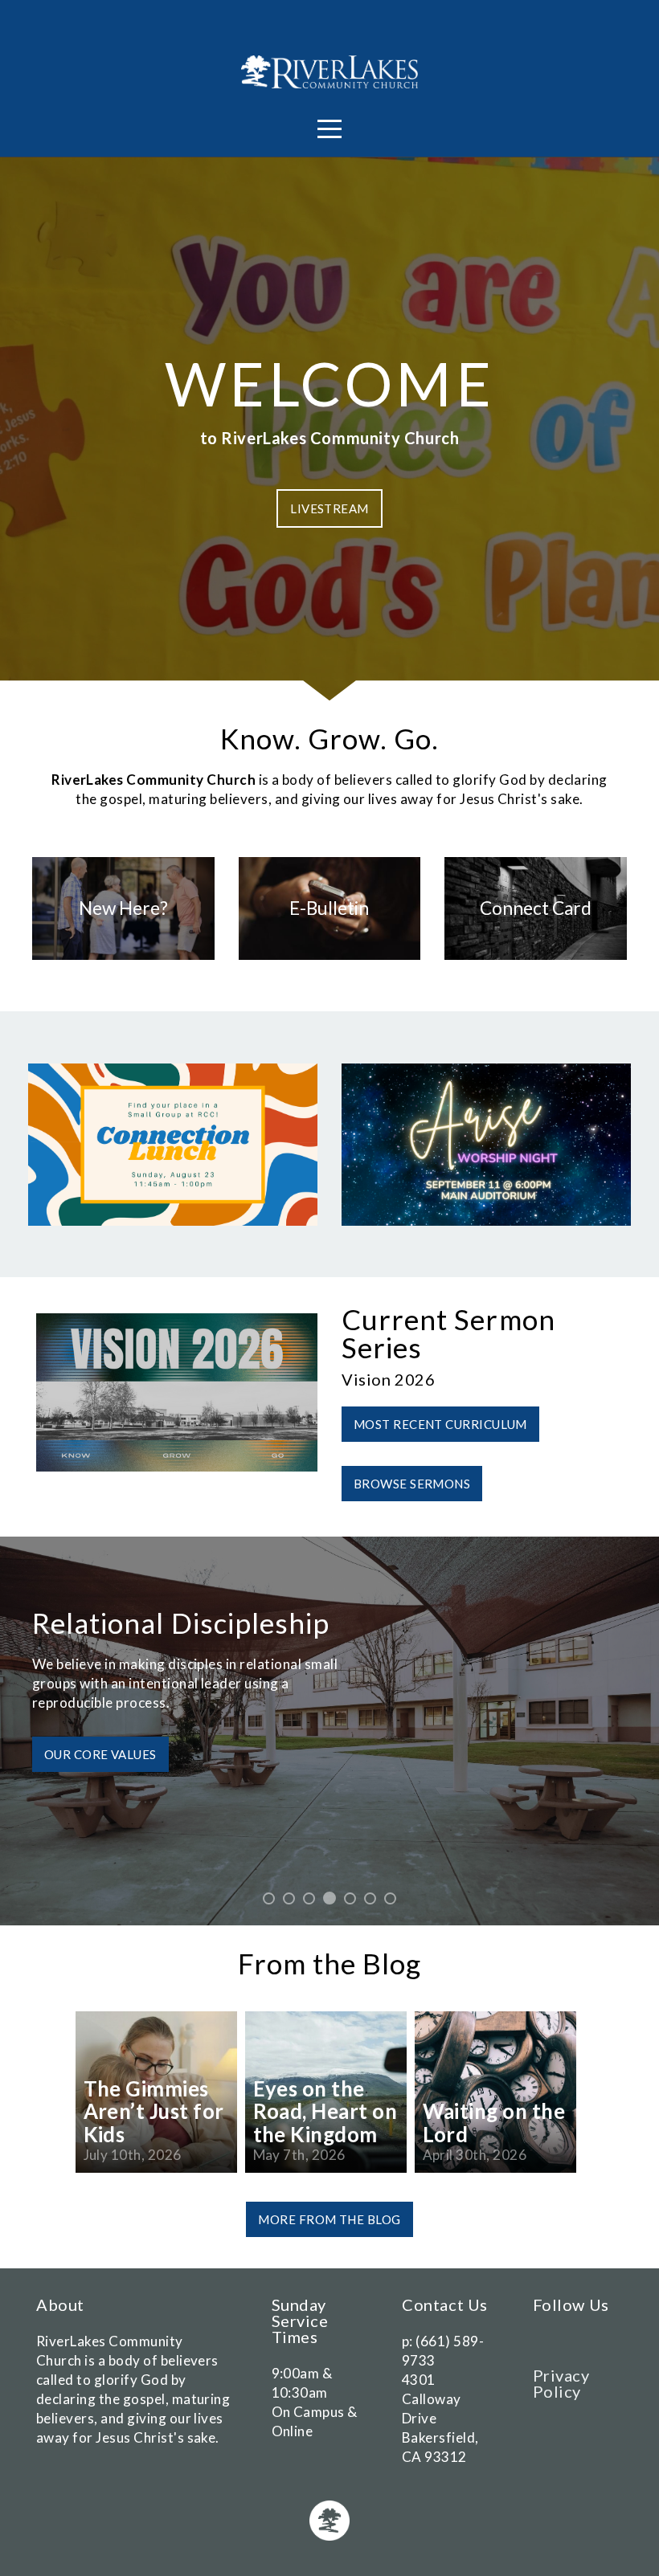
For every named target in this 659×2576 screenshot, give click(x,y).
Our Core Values (100, 1754)
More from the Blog (329, 2219)
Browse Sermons (412, 1484)
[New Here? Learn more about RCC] (123, 959)
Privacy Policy (561, 2383)
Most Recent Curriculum (440, 1424)
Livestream (329, 508)
